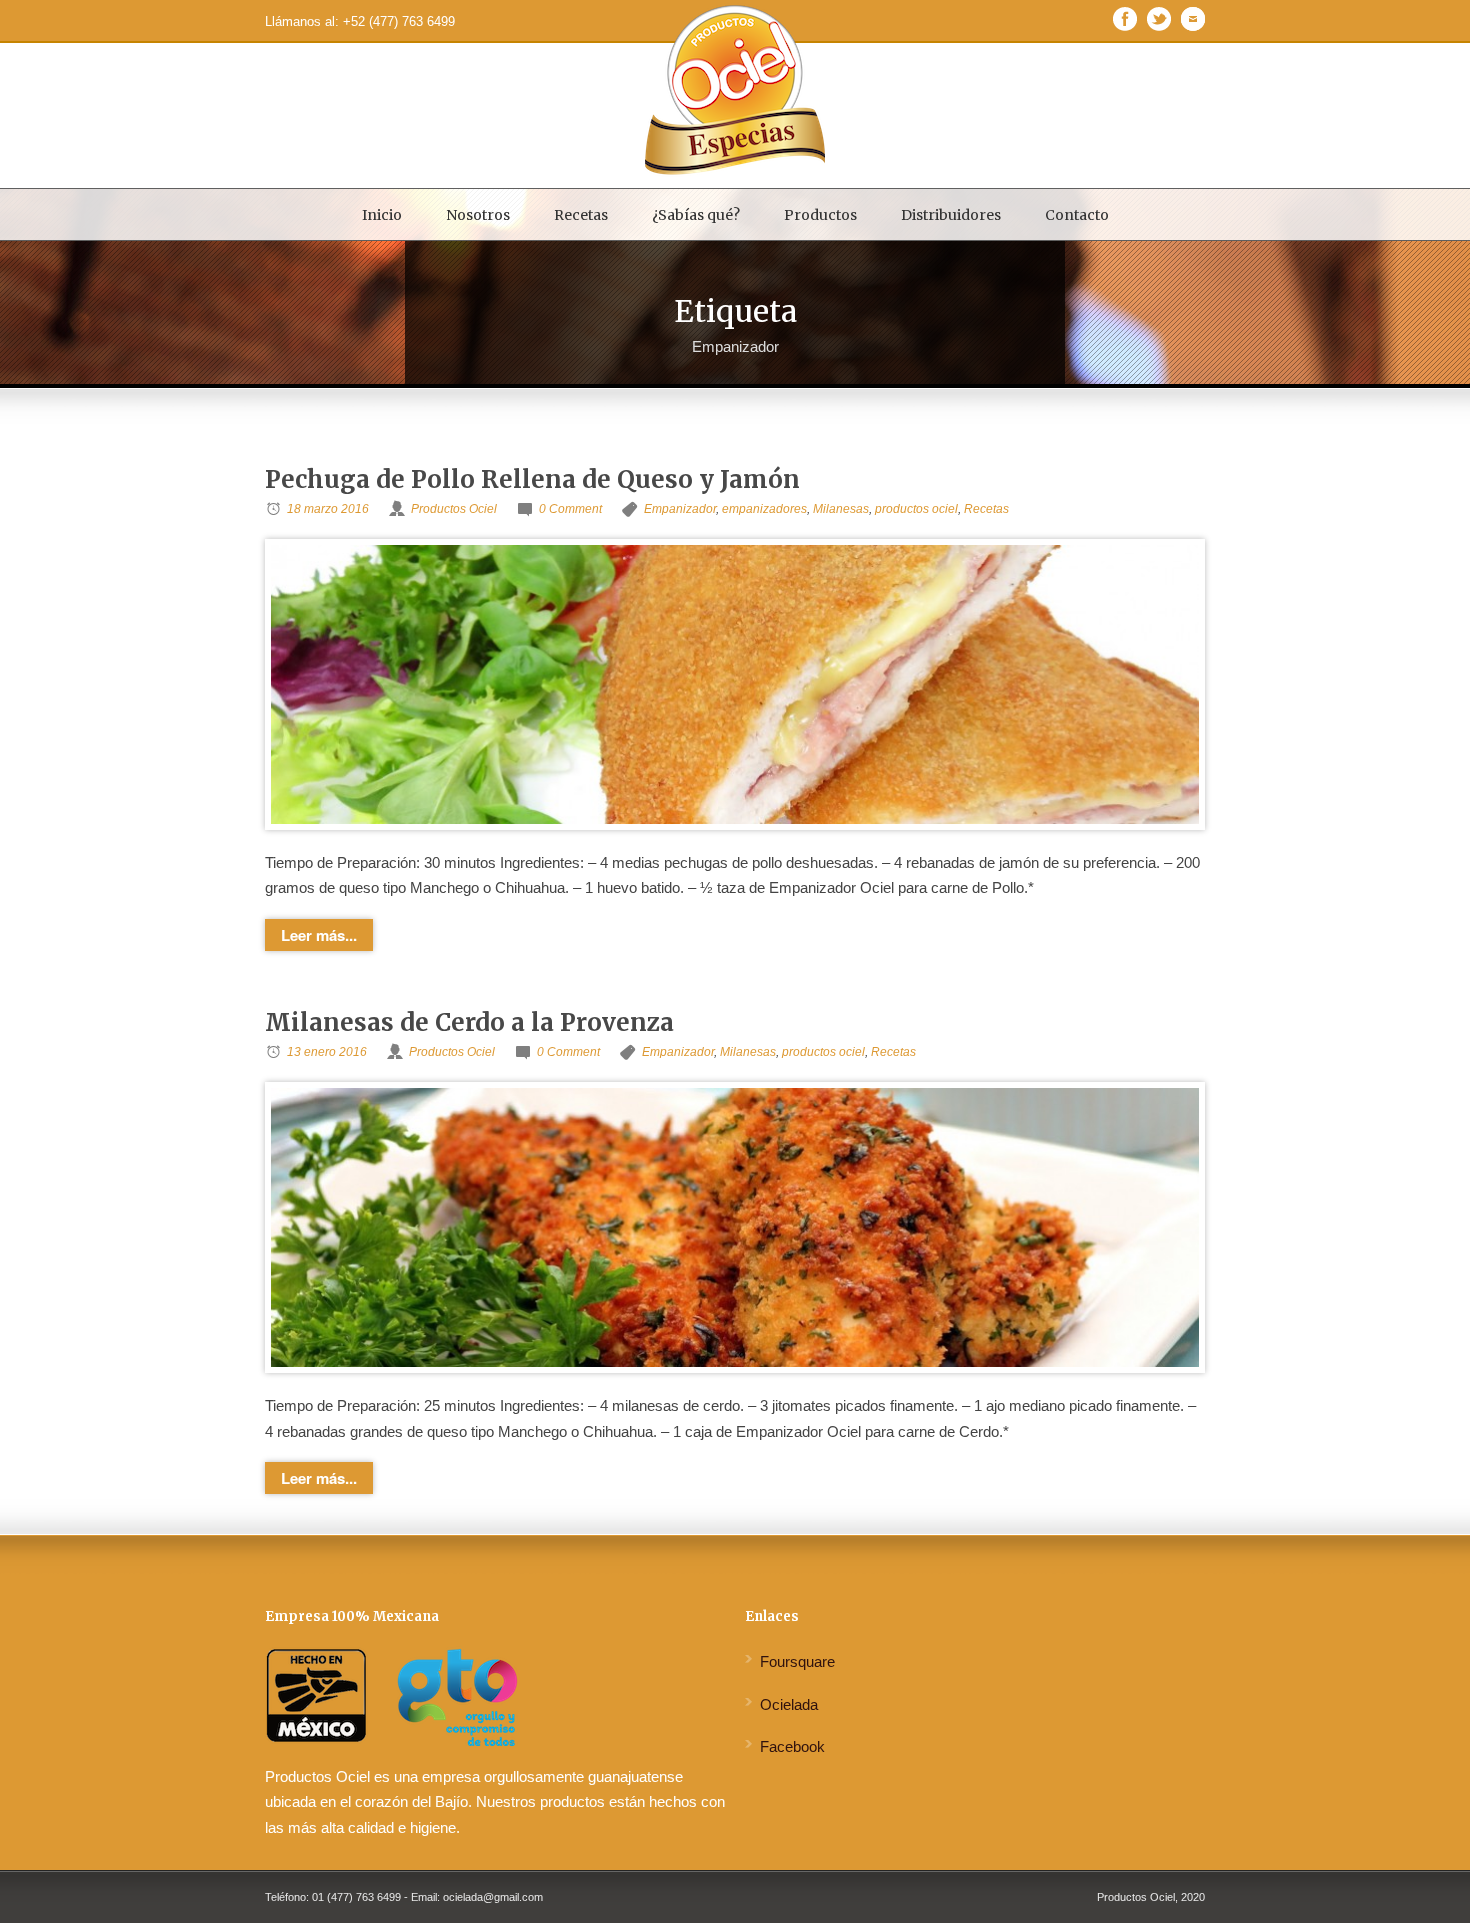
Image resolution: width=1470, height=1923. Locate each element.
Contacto (1077, 215)
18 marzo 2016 (328, 509)
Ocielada (789, 1704)
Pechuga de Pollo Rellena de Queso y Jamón (532, 479)
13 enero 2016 (327, 1052)
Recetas (581, 215)
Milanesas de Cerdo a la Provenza (469, 1022)
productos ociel (916, 509)
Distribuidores (951, 215)
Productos (820, 215)
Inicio (382, 215)
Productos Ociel (454, 509)
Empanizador (680, 509)
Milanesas (841, 509)
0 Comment (570, 509)
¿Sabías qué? (696, 215)
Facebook (792, 1746)
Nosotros (478, 215)
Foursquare (797, 1661)
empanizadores (764, 509)
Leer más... (319, 935)
